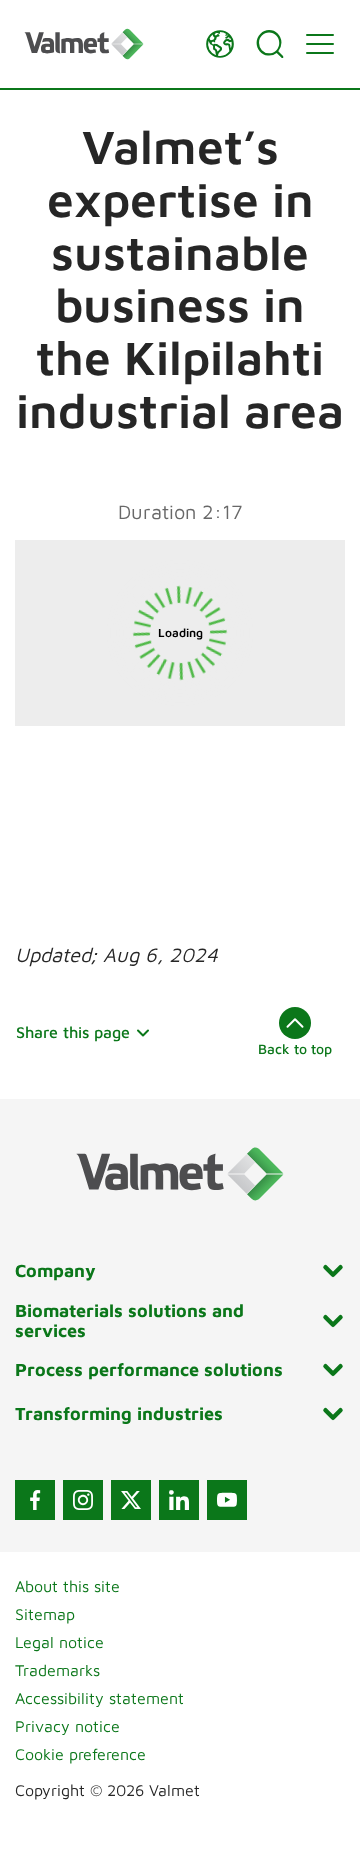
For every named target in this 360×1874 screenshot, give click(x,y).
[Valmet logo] (105, 43)
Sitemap (45, 1614)
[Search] (270, 44)
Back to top (295, 1048)
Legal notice (59, 1642)
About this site (67, 1586)
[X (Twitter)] (131, 1500)
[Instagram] (83, 1500)
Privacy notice (67, 1726)
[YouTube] (227, 1500)
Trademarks (57, 1670)
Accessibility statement (99, 1698)
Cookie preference (80, 1754)
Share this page (73, 1032)
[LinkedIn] (179, 1500)
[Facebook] (35, 1500)
